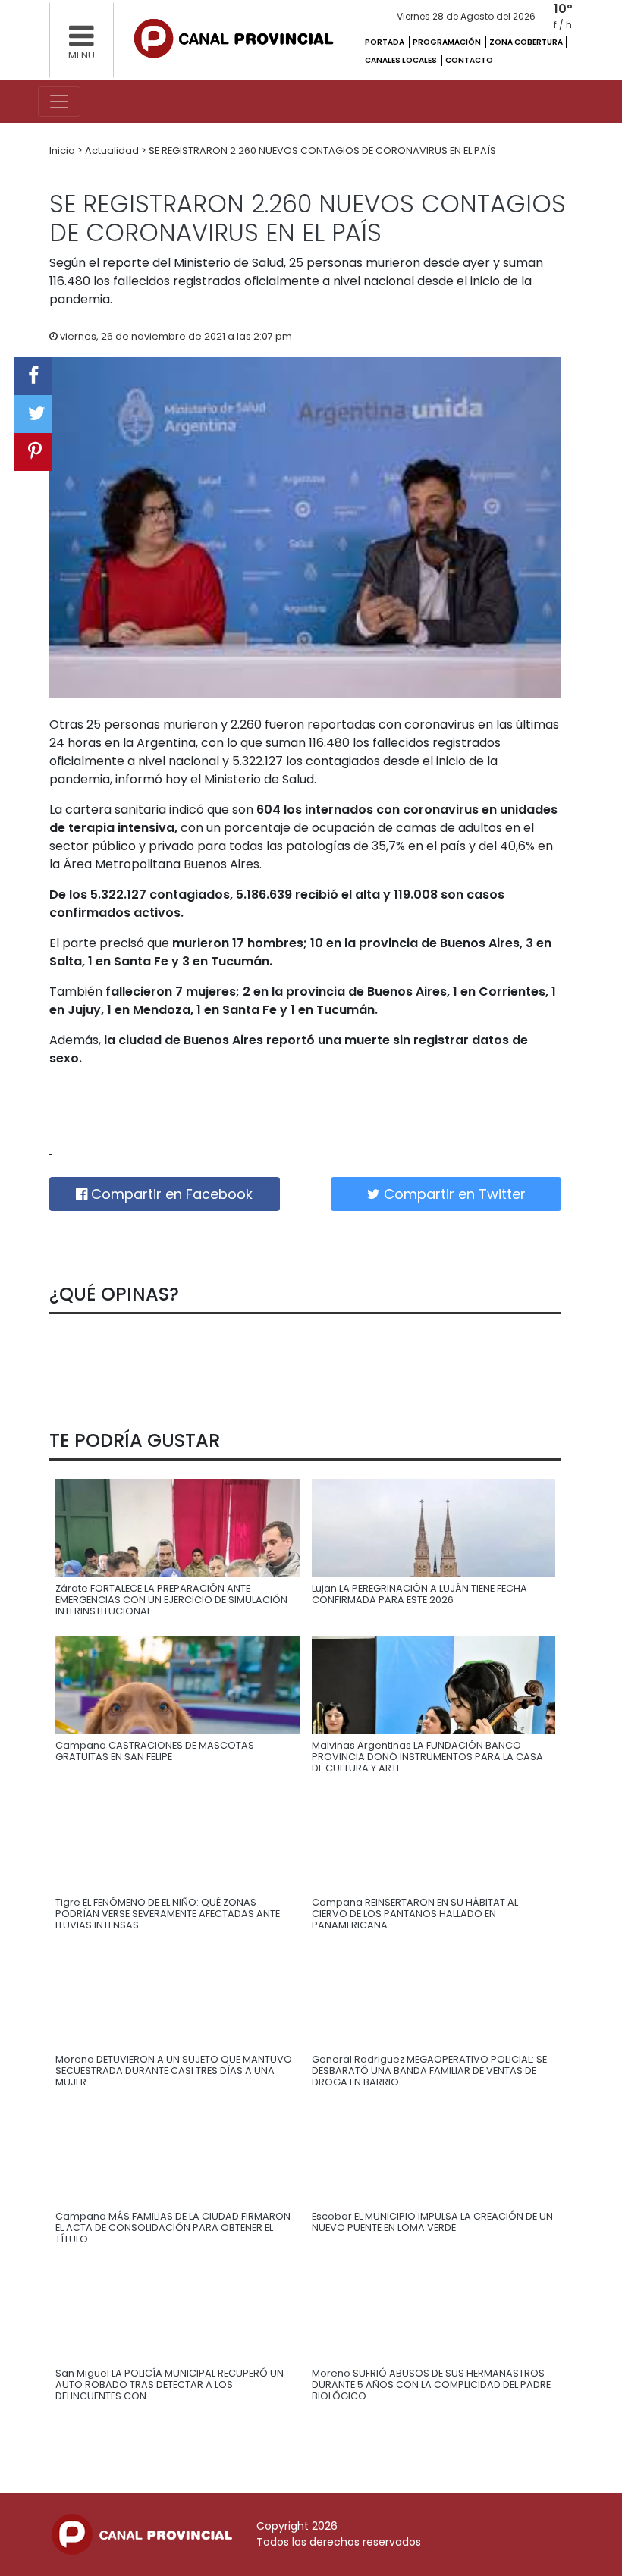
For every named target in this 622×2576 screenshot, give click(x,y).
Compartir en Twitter (453, 1194)
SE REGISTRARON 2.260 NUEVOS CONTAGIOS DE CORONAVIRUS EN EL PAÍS (322, 151)
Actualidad (113, 151)
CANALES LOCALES (402, 60)
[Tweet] (33, 414)
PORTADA (385, 42)
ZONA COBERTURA (526, 42)
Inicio (63, 151)
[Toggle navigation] (59, 102)
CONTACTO (469, 60)
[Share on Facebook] (33, 376)
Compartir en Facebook (170, 1194)
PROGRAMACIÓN (448, 42)
